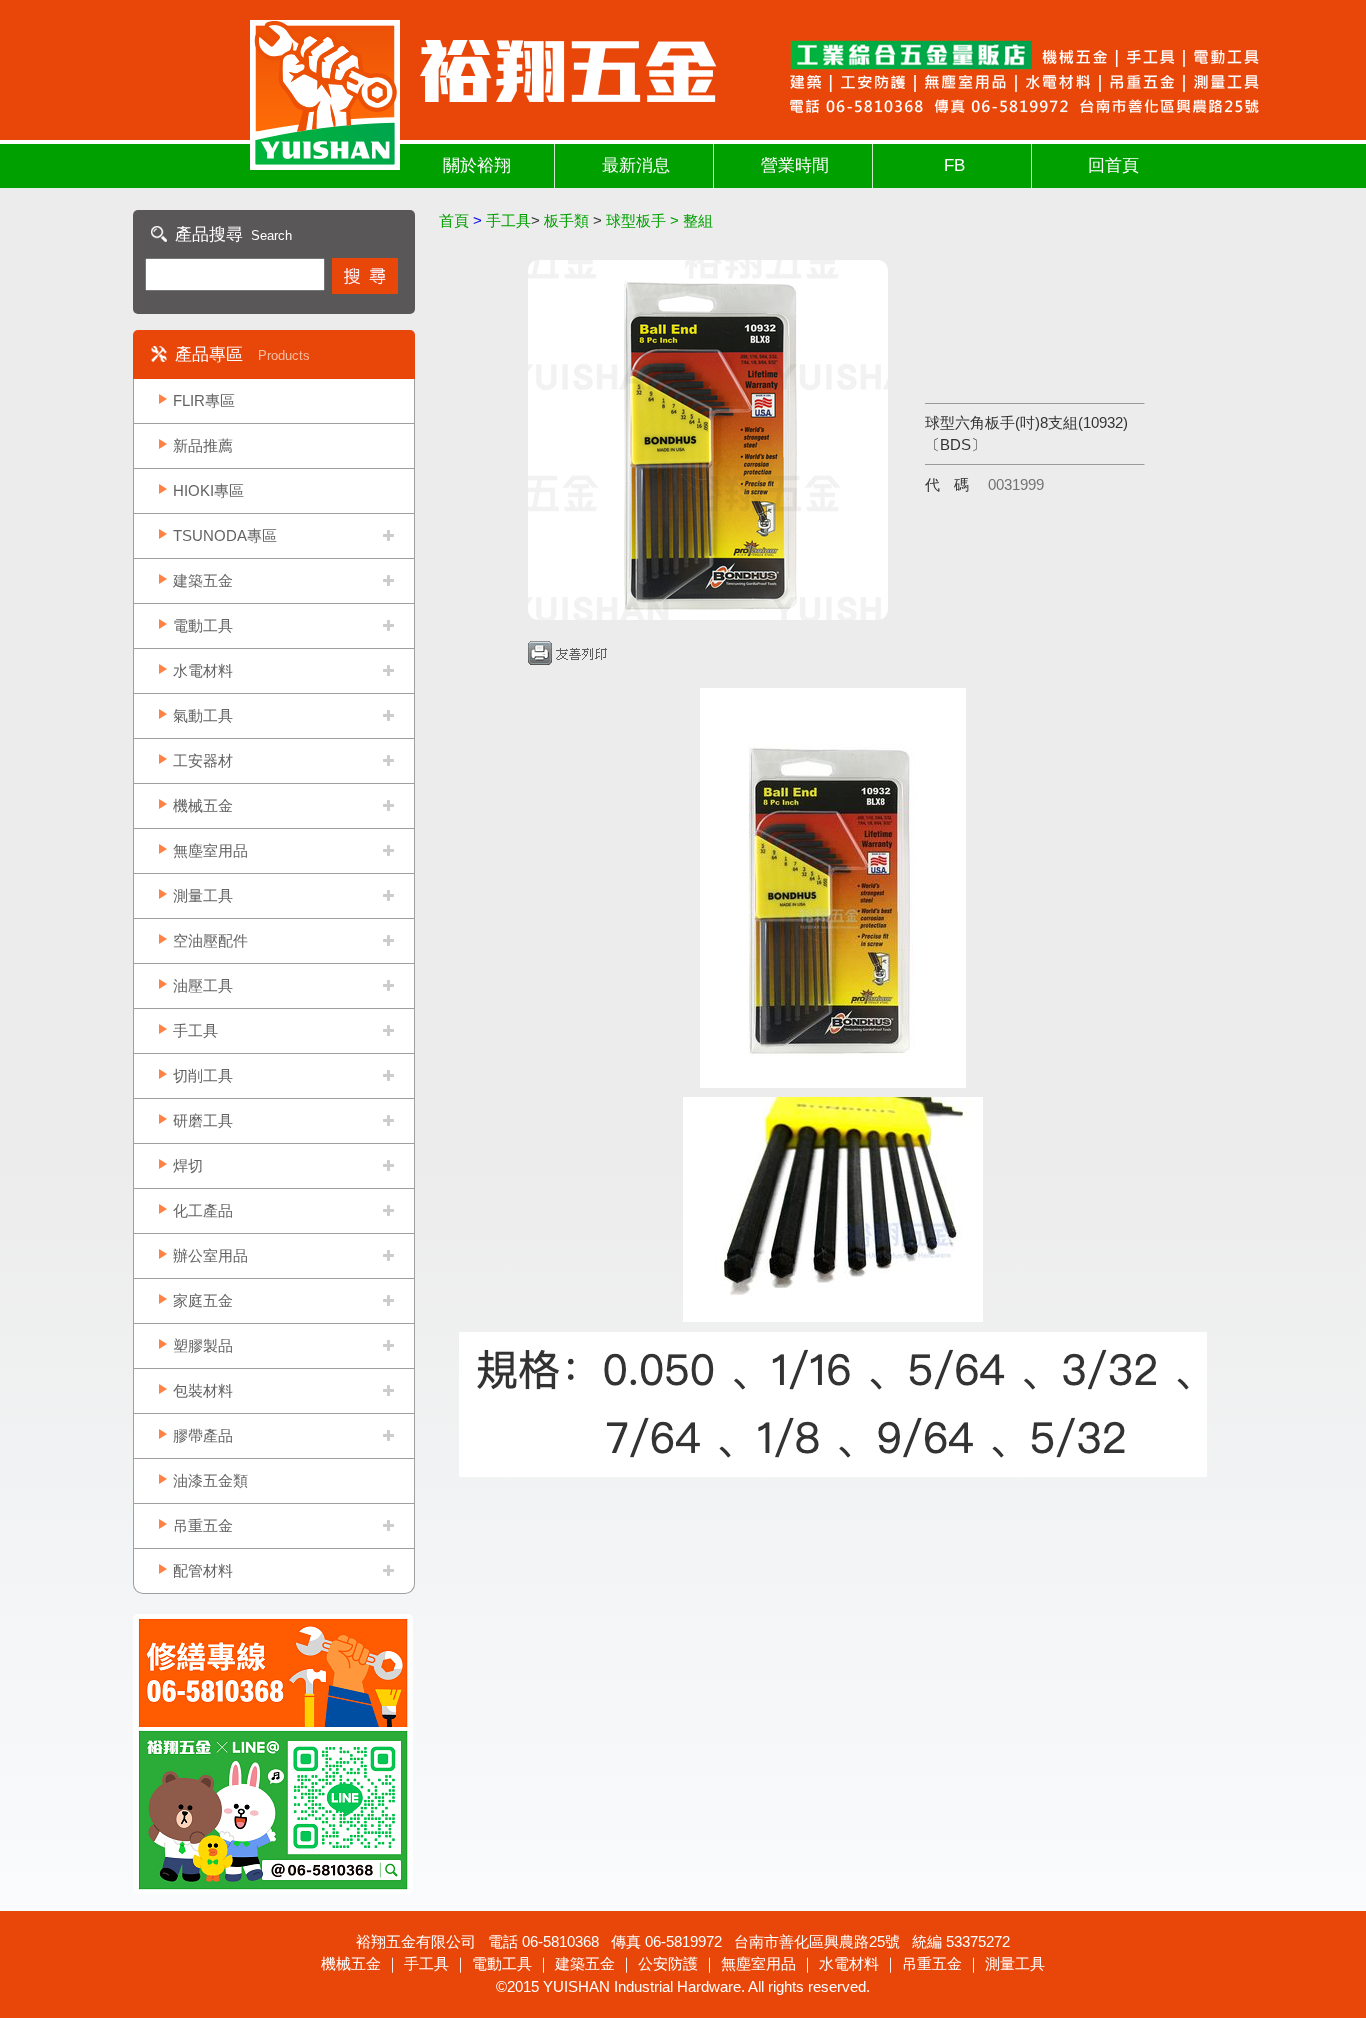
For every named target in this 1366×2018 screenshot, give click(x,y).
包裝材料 (203, 1390)
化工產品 (203, 1210)
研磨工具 (203, 1120)
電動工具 (203, 625)
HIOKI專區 (208, 490)
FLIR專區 (204, 400)
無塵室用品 (210, 850)
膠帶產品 (203, 1435)
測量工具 (203, 895)
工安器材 (203, 760)
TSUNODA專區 (225, 535)
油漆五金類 (210, 1480)
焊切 (188, 1165)
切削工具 (203, 1075)
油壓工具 (203, 985)
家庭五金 (203, 1300)
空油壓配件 (210, 940)
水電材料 (203, 670)
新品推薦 (203, 445)
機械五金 (203, 805)
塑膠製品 (203, 1345)
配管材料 (203, 1570)
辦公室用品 (210, 1255)
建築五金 (203, 580)
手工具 (195, 1030)
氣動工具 (203, 715)
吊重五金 (203, 1525)
